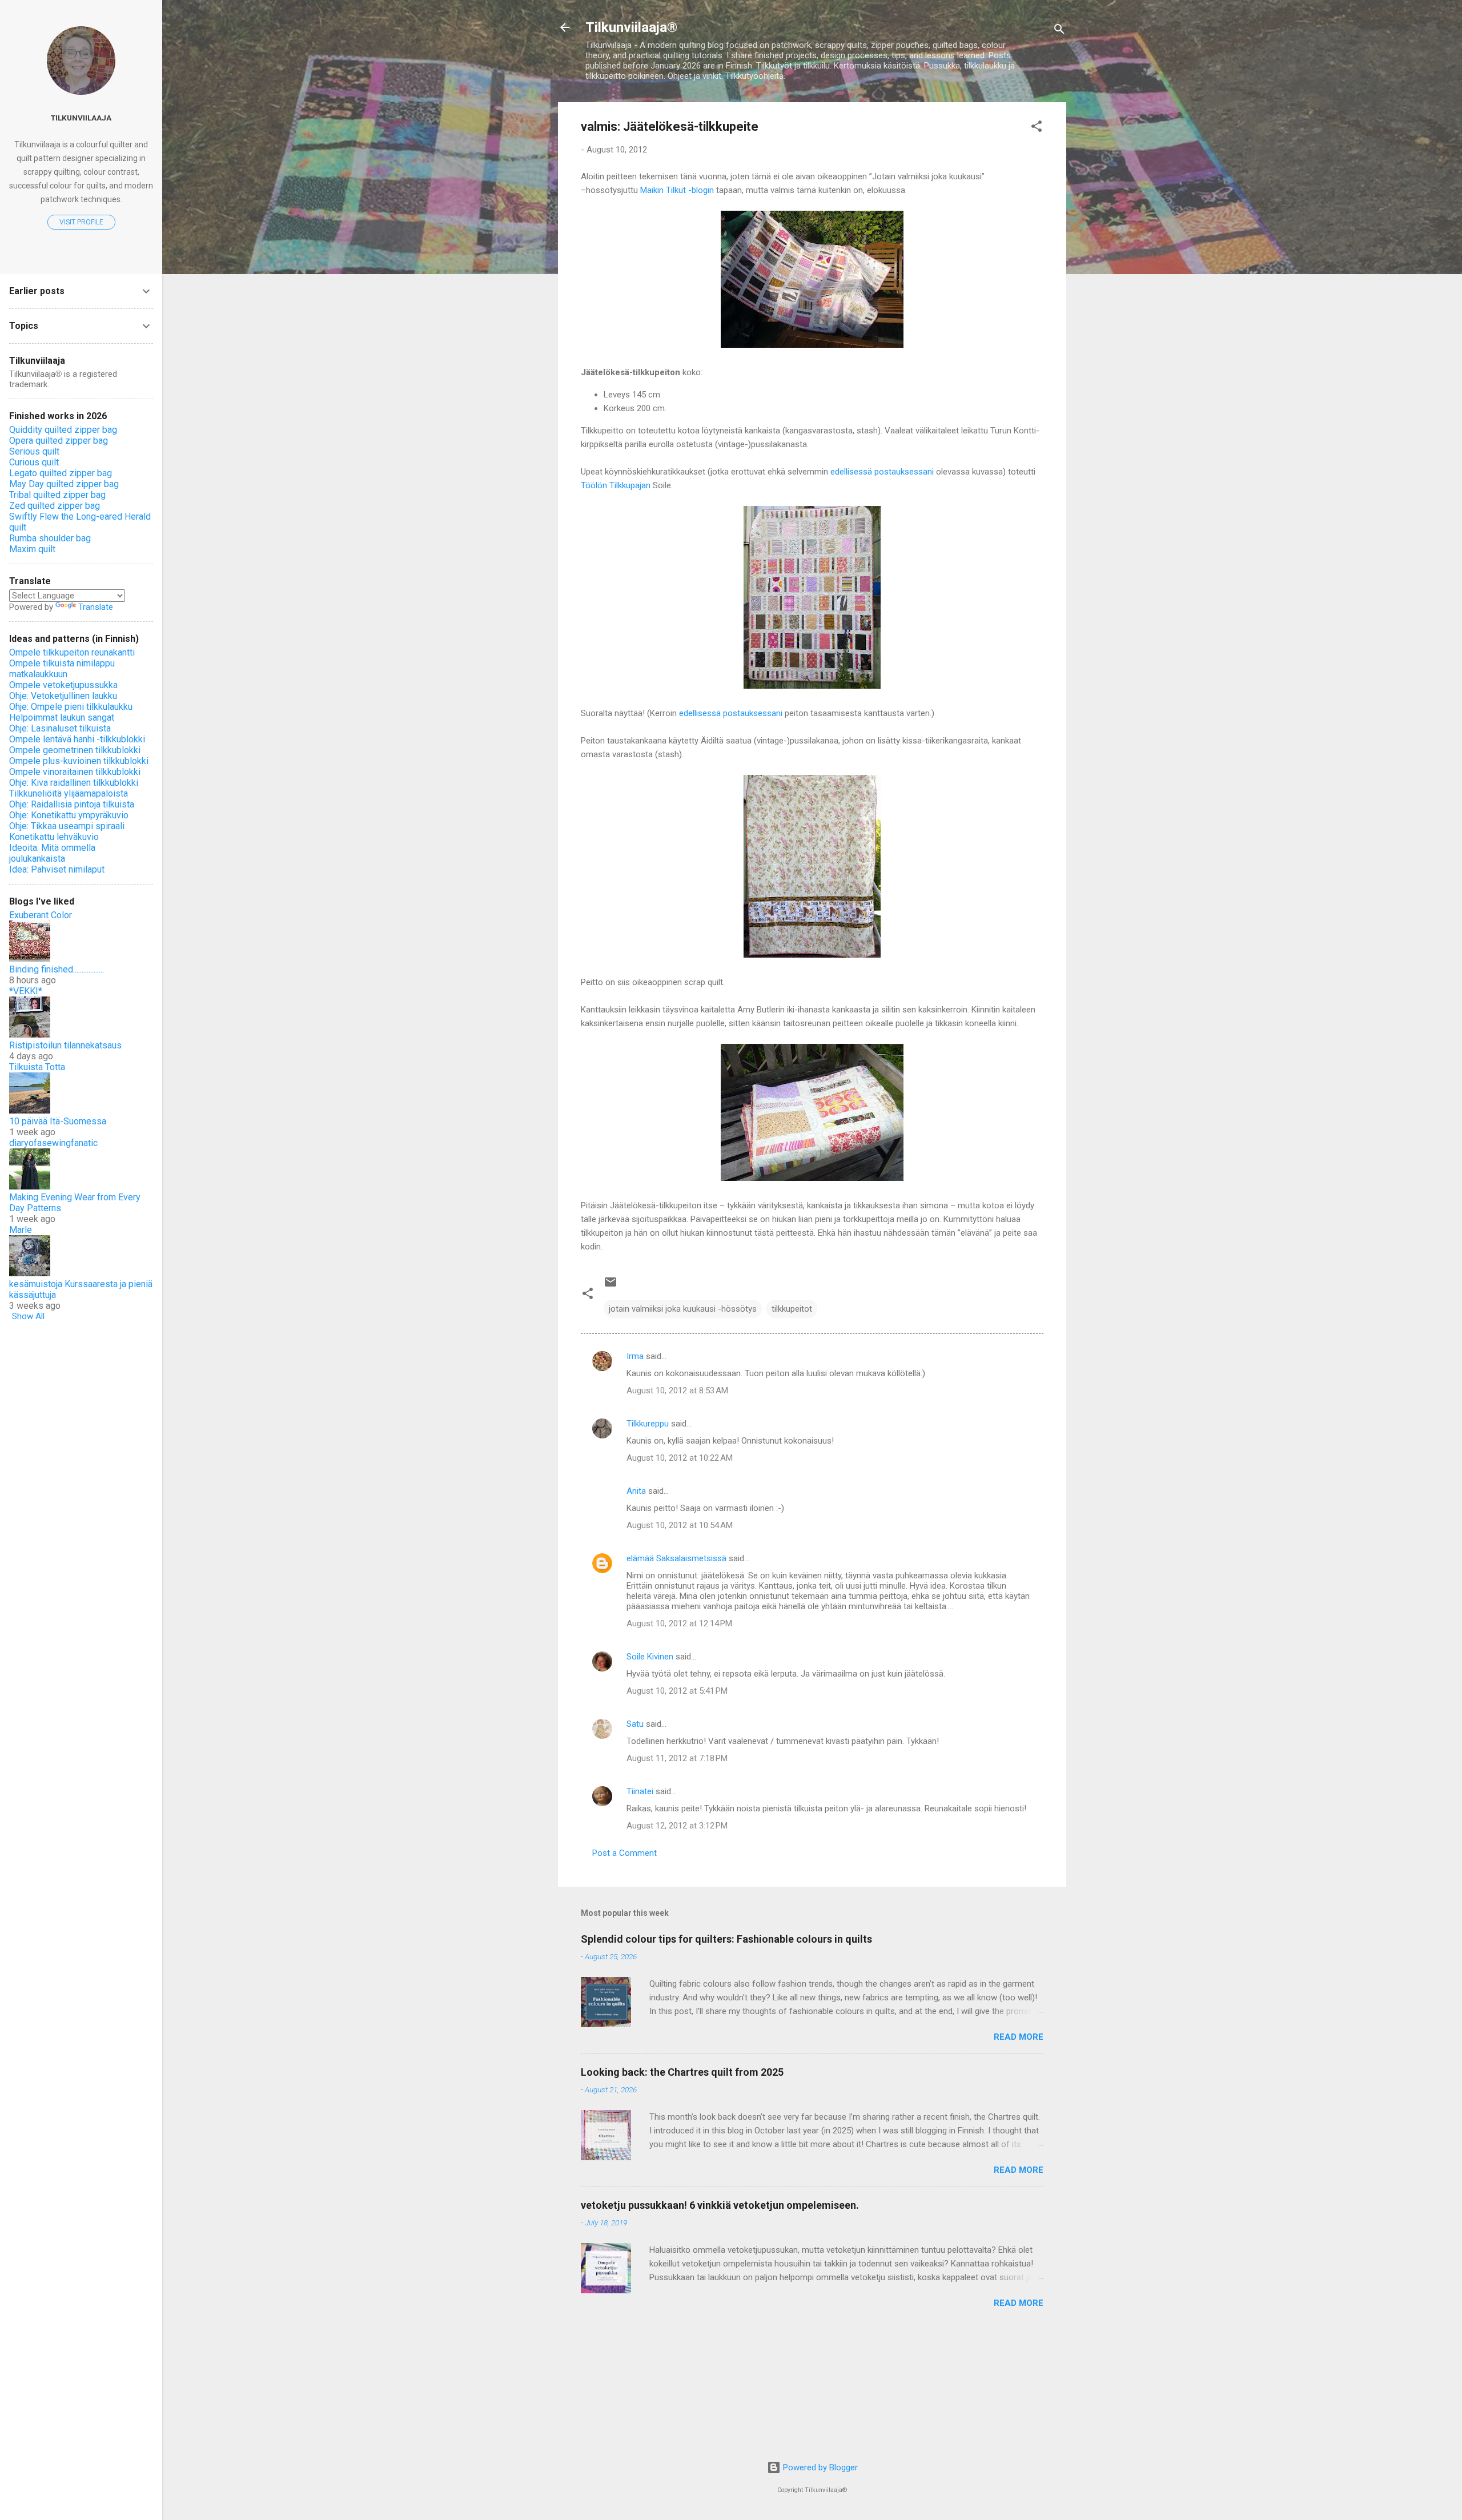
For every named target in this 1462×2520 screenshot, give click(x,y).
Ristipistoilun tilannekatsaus (65, 1045)
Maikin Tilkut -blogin (677, 190)
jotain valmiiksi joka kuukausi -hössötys (683, 1309)
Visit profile (81, 222)
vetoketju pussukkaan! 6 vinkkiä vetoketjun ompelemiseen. (720, 2205)
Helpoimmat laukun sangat (62, 718)
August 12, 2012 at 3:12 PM (677, 1826)
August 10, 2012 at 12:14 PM (679, 1623)
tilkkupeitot (792, 1309)
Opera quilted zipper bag (59, 441)
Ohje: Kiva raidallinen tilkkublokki (74, 783)
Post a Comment (624, 1853)
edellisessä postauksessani (882, 472)
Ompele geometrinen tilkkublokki (75, 750)
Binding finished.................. (57, 969)
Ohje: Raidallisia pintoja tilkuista (72, 804)
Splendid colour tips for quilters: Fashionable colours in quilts (726, 1939)
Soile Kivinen (650, 1657)
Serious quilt (34, 451)
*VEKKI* (26, 991)
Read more (1019, 2037)
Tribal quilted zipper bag (57, 495)
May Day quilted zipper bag (64, 484)
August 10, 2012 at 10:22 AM (680, 1458)
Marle (21, 1230)
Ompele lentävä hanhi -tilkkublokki (77, 739)
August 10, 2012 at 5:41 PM (677, 1691)
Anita (636, 1491)
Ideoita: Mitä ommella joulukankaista (52, 853)
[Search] (1059, 31)
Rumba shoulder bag (50, 538)
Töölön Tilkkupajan (616, 485)
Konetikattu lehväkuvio (54, 837)
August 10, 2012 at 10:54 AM (680, 1525)
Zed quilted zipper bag (55, 506)
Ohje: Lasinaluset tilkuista (60, 728)
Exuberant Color (41, 915)
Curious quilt (34, 462)
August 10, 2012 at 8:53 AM (677, 1390)
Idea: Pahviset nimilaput (57, 869)
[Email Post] (610, 1286)
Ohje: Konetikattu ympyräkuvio (69, 815)
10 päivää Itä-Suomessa (58, 1121)
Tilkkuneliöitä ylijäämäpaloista (69, 793)
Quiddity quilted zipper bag (63, 430)
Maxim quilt (32, 549)
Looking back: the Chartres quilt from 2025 (682, 2072)
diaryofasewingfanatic (53, 1143)
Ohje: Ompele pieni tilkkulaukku (71, 707)
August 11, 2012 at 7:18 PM (677, 1758)
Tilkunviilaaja (81, 118)
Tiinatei (640, 1791)
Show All (28, 1316)
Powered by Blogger (819, 2467)
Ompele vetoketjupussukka (63, 685)
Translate (96, 607)
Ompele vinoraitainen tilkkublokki (75, 772)
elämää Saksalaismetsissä (676, 1558)
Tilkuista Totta (37, 1067)
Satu (635, 1724)
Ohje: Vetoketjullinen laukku (63, 696)
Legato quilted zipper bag (61, 473)
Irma (635, 1356)
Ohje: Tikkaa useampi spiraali (67, 826)
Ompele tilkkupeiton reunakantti (72, 652)
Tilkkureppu (648, 1424)
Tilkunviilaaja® (631, 27)
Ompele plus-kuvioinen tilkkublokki (79, 761)
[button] (1037, 128)
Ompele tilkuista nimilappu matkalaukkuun (62, 669)
